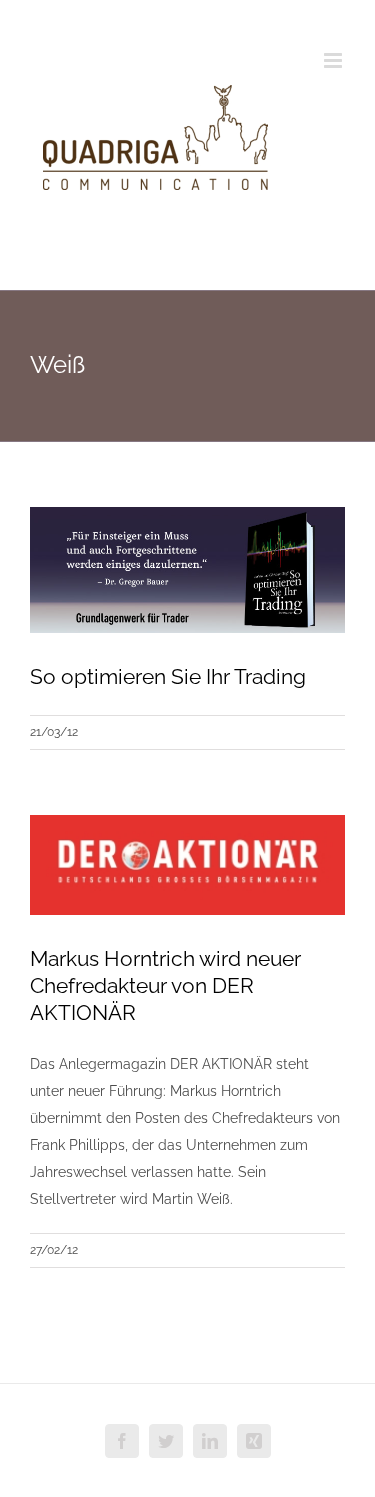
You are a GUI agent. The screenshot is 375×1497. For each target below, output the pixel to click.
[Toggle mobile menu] (334, 60)
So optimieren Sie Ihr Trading (168, 676)
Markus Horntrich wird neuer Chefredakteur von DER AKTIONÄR (165, 985)
